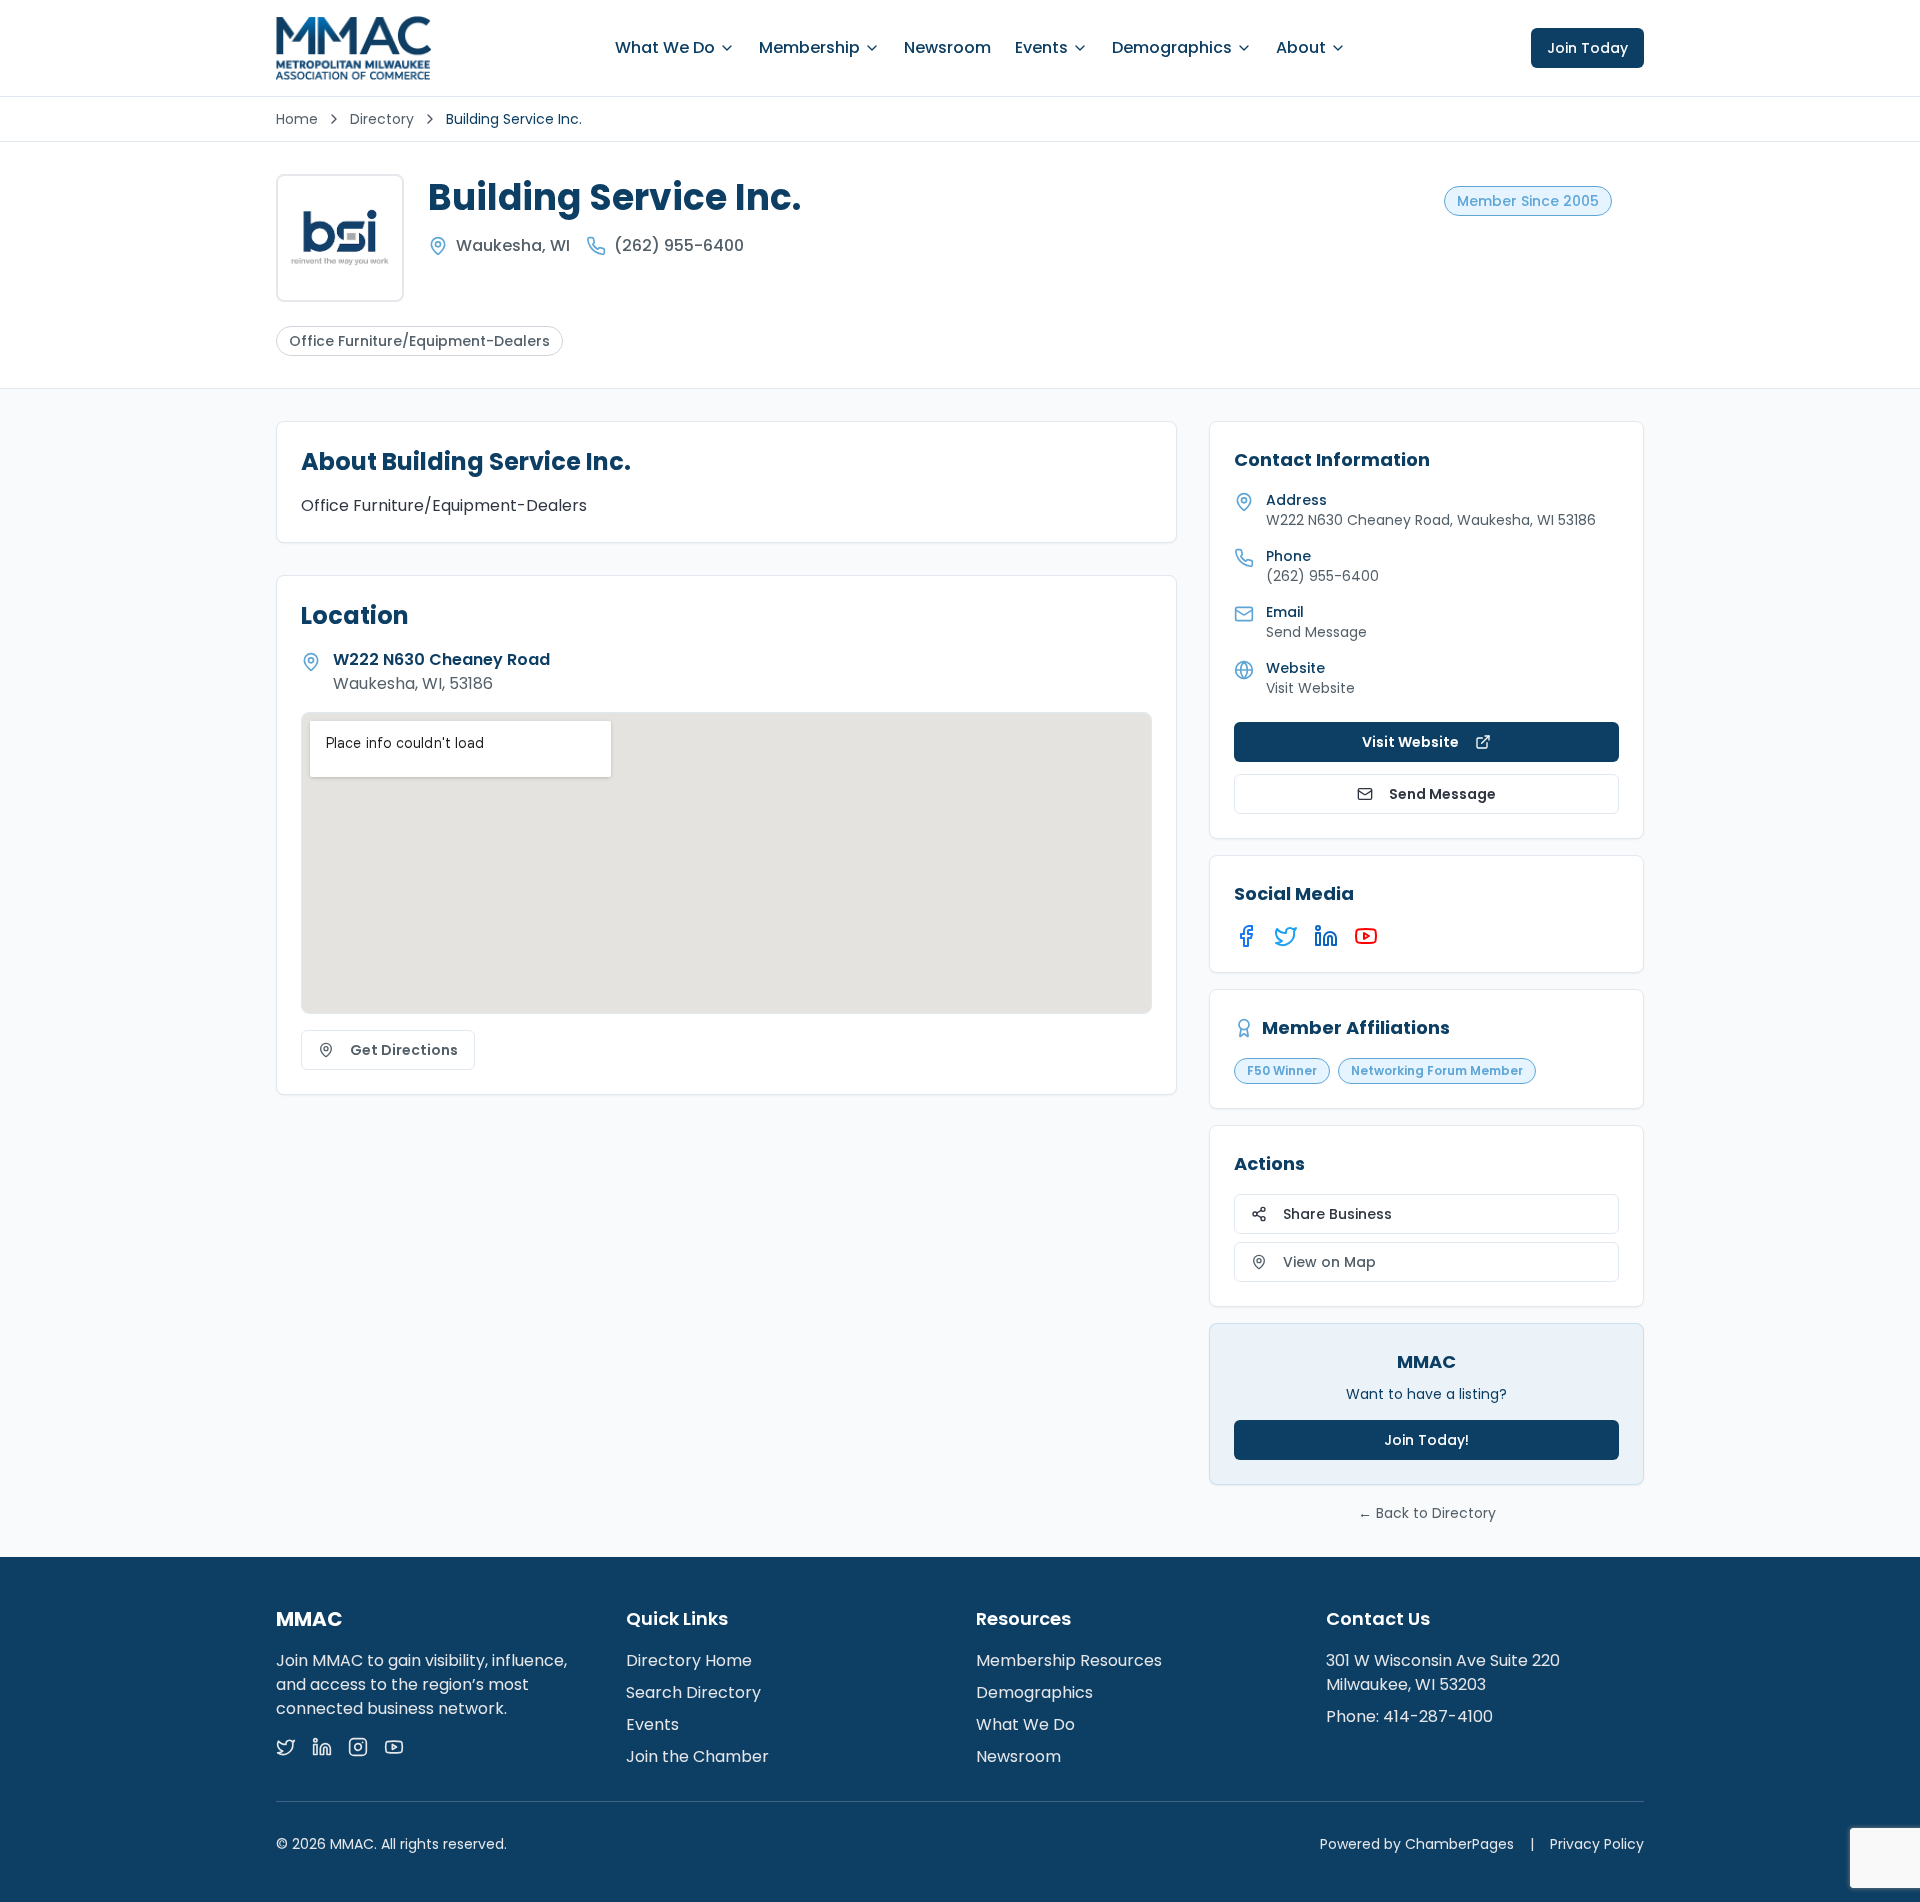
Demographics (1172, 47)
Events (1041, 47)
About (1301, 47)
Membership (809, 47)
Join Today (1587, 48)
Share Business (1337, 1214)
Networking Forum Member (1437, 1070)
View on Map (1329, 1262)
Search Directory (693, 1692)
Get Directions (404, 1050)
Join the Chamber (697, 1756)
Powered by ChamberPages (1417, 1844)
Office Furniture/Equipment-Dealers (419, 341)
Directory (382, 119)
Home (297, 119)
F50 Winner (1282, 1070)
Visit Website (1310, 688)
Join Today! (1426, 1440)
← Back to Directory (1427, 1513)
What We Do (665, 47)
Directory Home (689, 1660)
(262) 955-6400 (679, 245)
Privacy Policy (1597, 1844)
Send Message (1442, 794)
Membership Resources (1069, 1660)
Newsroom (947, 47)
